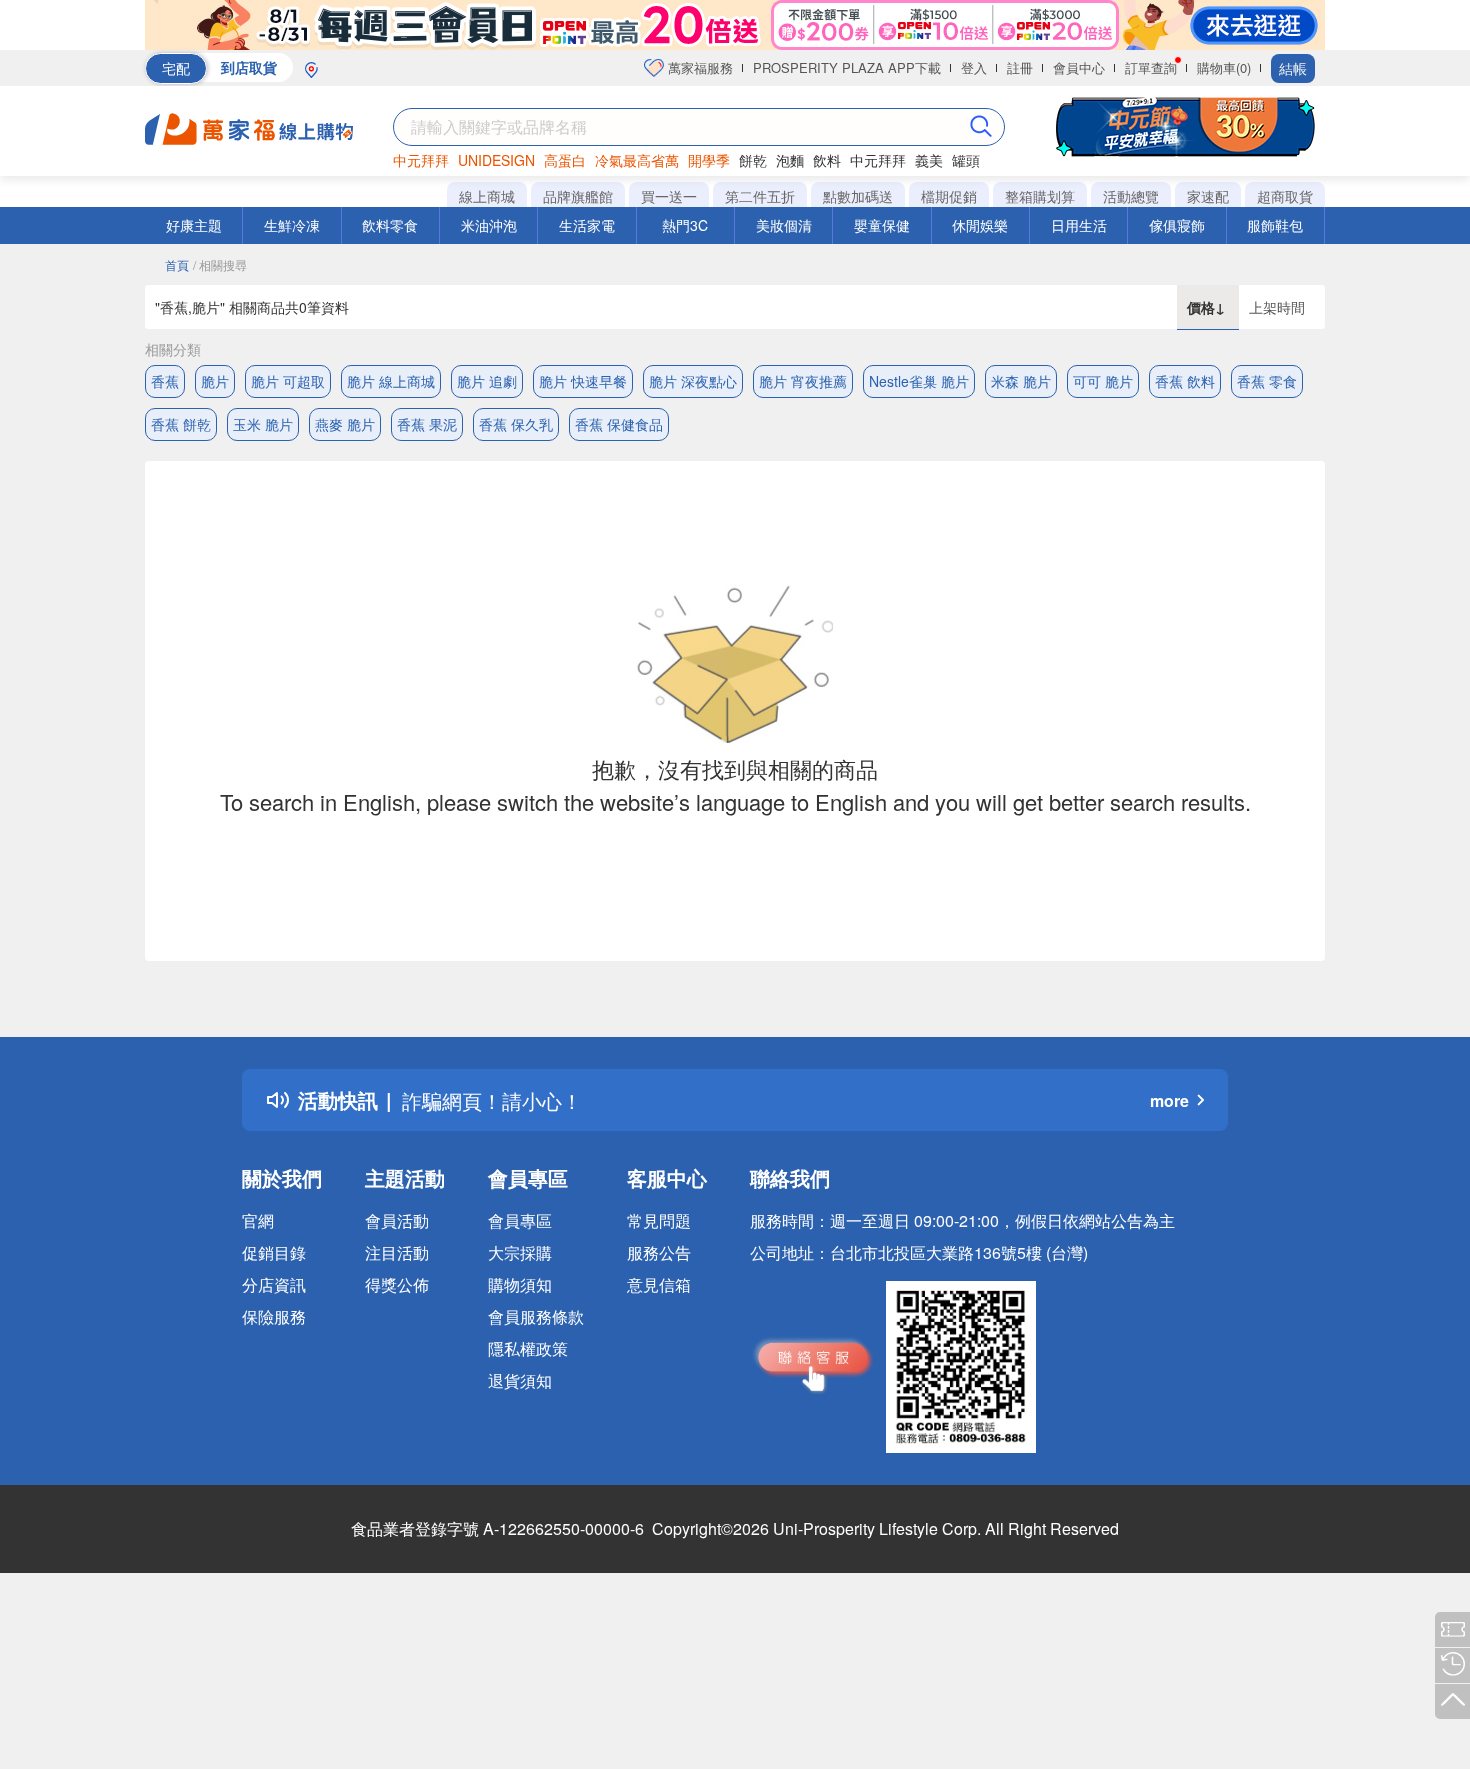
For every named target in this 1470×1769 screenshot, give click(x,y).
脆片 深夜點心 (693, 381)
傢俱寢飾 (1177, 225)
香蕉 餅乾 (181, 424)
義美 (929, 160)
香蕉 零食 (1267, 381)
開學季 (709, 160)
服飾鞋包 (1275, 225)
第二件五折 (760, 196)
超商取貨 (1285, 196)
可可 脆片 (1103, 381)
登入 (974, 67)
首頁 (177, 264)
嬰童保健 (882, 225)
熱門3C (685, 225)
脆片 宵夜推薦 (803, 381)
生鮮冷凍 (292, 225)
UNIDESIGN (496, 160)
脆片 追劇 (487, 381)
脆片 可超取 (288, 381)
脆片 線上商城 (391, 381)
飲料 (827, 160)
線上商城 (487, 196)
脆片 (215, 381)
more (1169, 1100)
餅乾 (753, 160)
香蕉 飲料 (1185, 381)
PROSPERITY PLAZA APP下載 (847, 67)
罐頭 (966, 160)
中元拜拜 (421, 160)
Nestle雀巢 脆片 (919, 381)
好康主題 (194, 225)
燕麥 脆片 (345, 424)
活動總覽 (1131, 196)
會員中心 (1079, 67)
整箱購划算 (1040, 196)
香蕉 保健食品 (619, 424)
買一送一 (669, 196)
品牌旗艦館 (578, 196)
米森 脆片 (1021, 381)
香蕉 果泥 (427, 424)
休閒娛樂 (980, 225)
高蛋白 (565, 160)
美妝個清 (784, 225)
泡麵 (790, 160)
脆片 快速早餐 (583, 381)
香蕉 (165, 381)
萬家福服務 (698, 67)
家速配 (1208, 196)
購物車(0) (1224, 67)
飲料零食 (390, 225)
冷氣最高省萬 (637, 160)
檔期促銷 (949, 196)
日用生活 (1079, 225)
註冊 (1020, 67)
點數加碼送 (858, 196)
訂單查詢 (1151, 67)
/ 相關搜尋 (220, 264)
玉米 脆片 (263, 424)
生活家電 (587, 225)
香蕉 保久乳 (516, 424)
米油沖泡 (489, 225)
